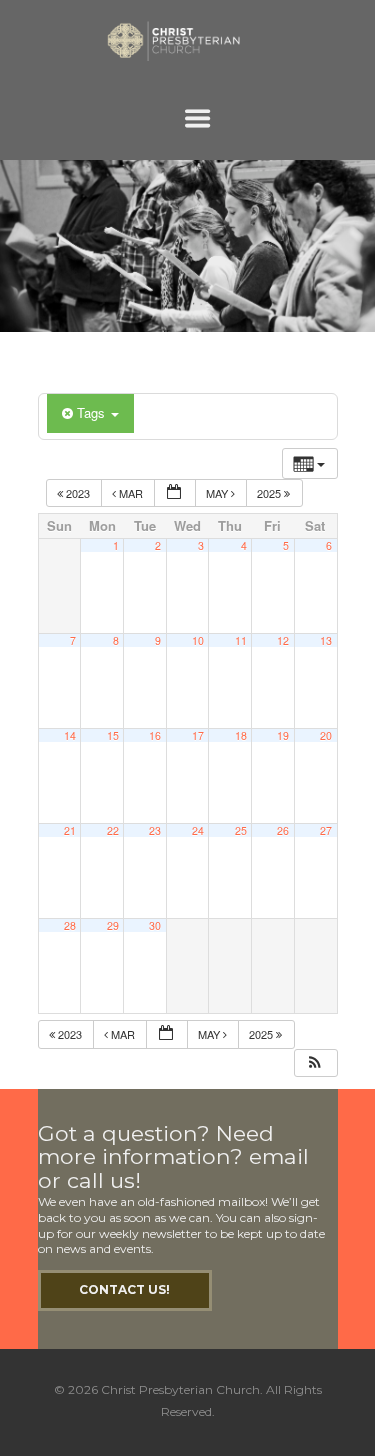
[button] (315, 1063)
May (218, 493)
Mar (131, 493)
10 (198, 640)
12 (283, 640)
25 (241, 830)
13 (326, 640)
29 (113, 925)
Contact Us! (124, 1289)
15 (113, 735)
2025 (270, 493)
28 (70, 925)
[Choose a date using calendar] (175, 493)
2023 (78, 493)
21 (70, 830)
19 (283, 735)
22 (113, 830)
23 (155, 830)
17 (198, 735)
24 (198, 830)
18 (241, 735)
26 (283, 830)
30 (155, 925)
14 (70, 735)
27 (326, 830)
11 (241, 640)
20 (326, 735)
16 (155, 735)
